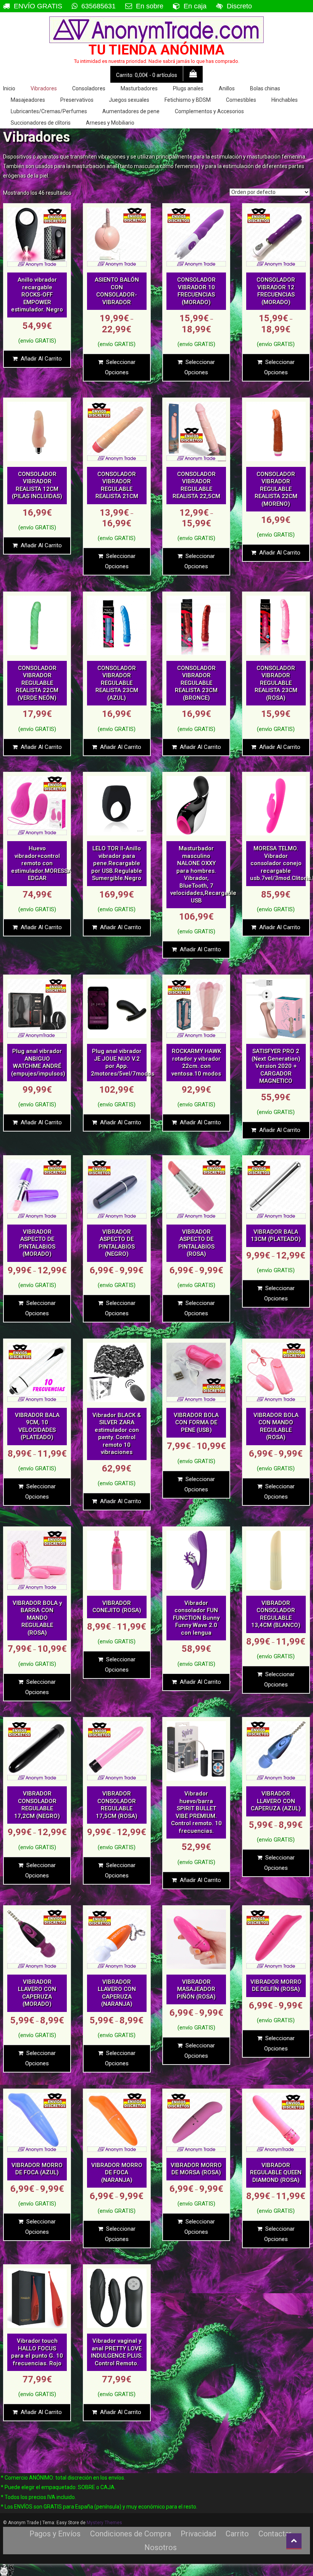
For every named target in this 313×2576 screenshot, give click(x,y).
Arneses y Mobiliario (110, 123)
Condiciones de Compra (131, 2534)
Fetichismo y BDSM (188, 100)
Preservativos (77, 100)
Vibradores (44, 88)
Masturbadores (139, 88)
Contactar (275, 2534)
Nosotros (161, 2547)
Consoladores (89, 88)
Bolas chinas (265, 88)
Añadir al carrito (41, 359)
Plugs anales (188, 88)
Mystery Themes (104, 2523)
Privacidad (198, 2534)
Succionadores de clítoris (41, 123)
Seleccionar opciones (120, 367)
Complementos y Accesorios (209, 111)
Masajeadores (28, 100)
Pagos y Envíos (55, 2534)
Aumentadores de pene (131, 111)
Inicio (9, 88)
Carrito (237, 2534)
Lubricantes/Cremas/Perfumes (49, 111)
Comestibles (241, 100)
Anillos (227, 88)
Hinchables (285, 100)
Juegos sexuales (129, 100)
